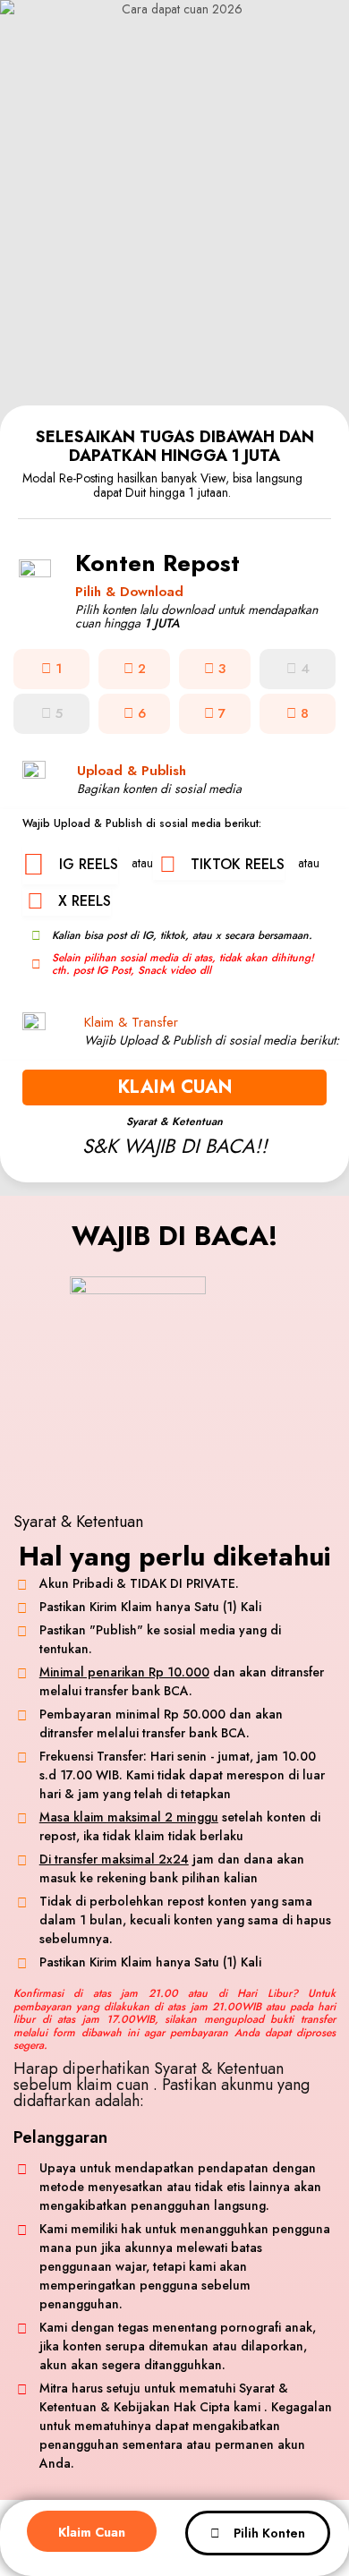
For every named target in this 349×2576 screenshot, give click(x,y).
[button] (298, 669)
